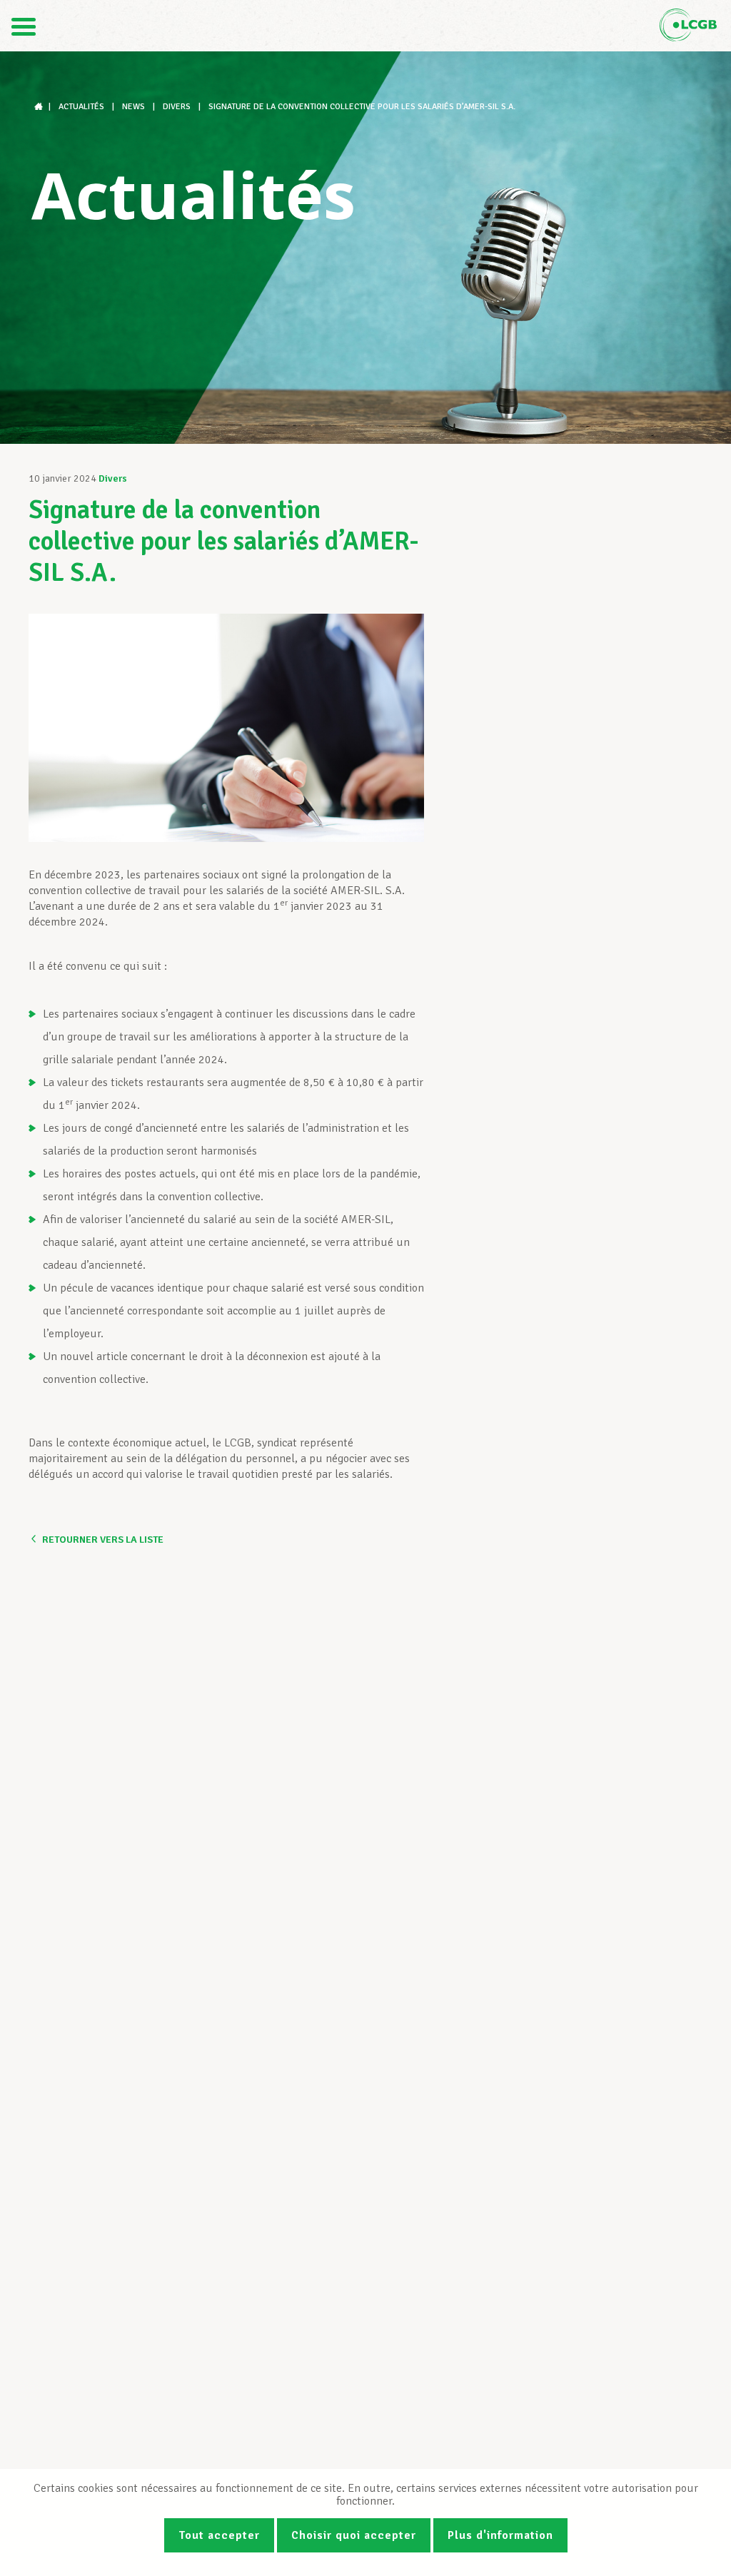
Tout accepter (219, 2535)
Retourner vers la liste (103, 1540)
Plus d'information (500, 2535)
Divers (113, 478)
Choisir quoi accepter (354, 2535)
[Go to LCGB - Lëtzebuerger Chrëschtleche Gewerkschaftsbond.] (40, 107)
